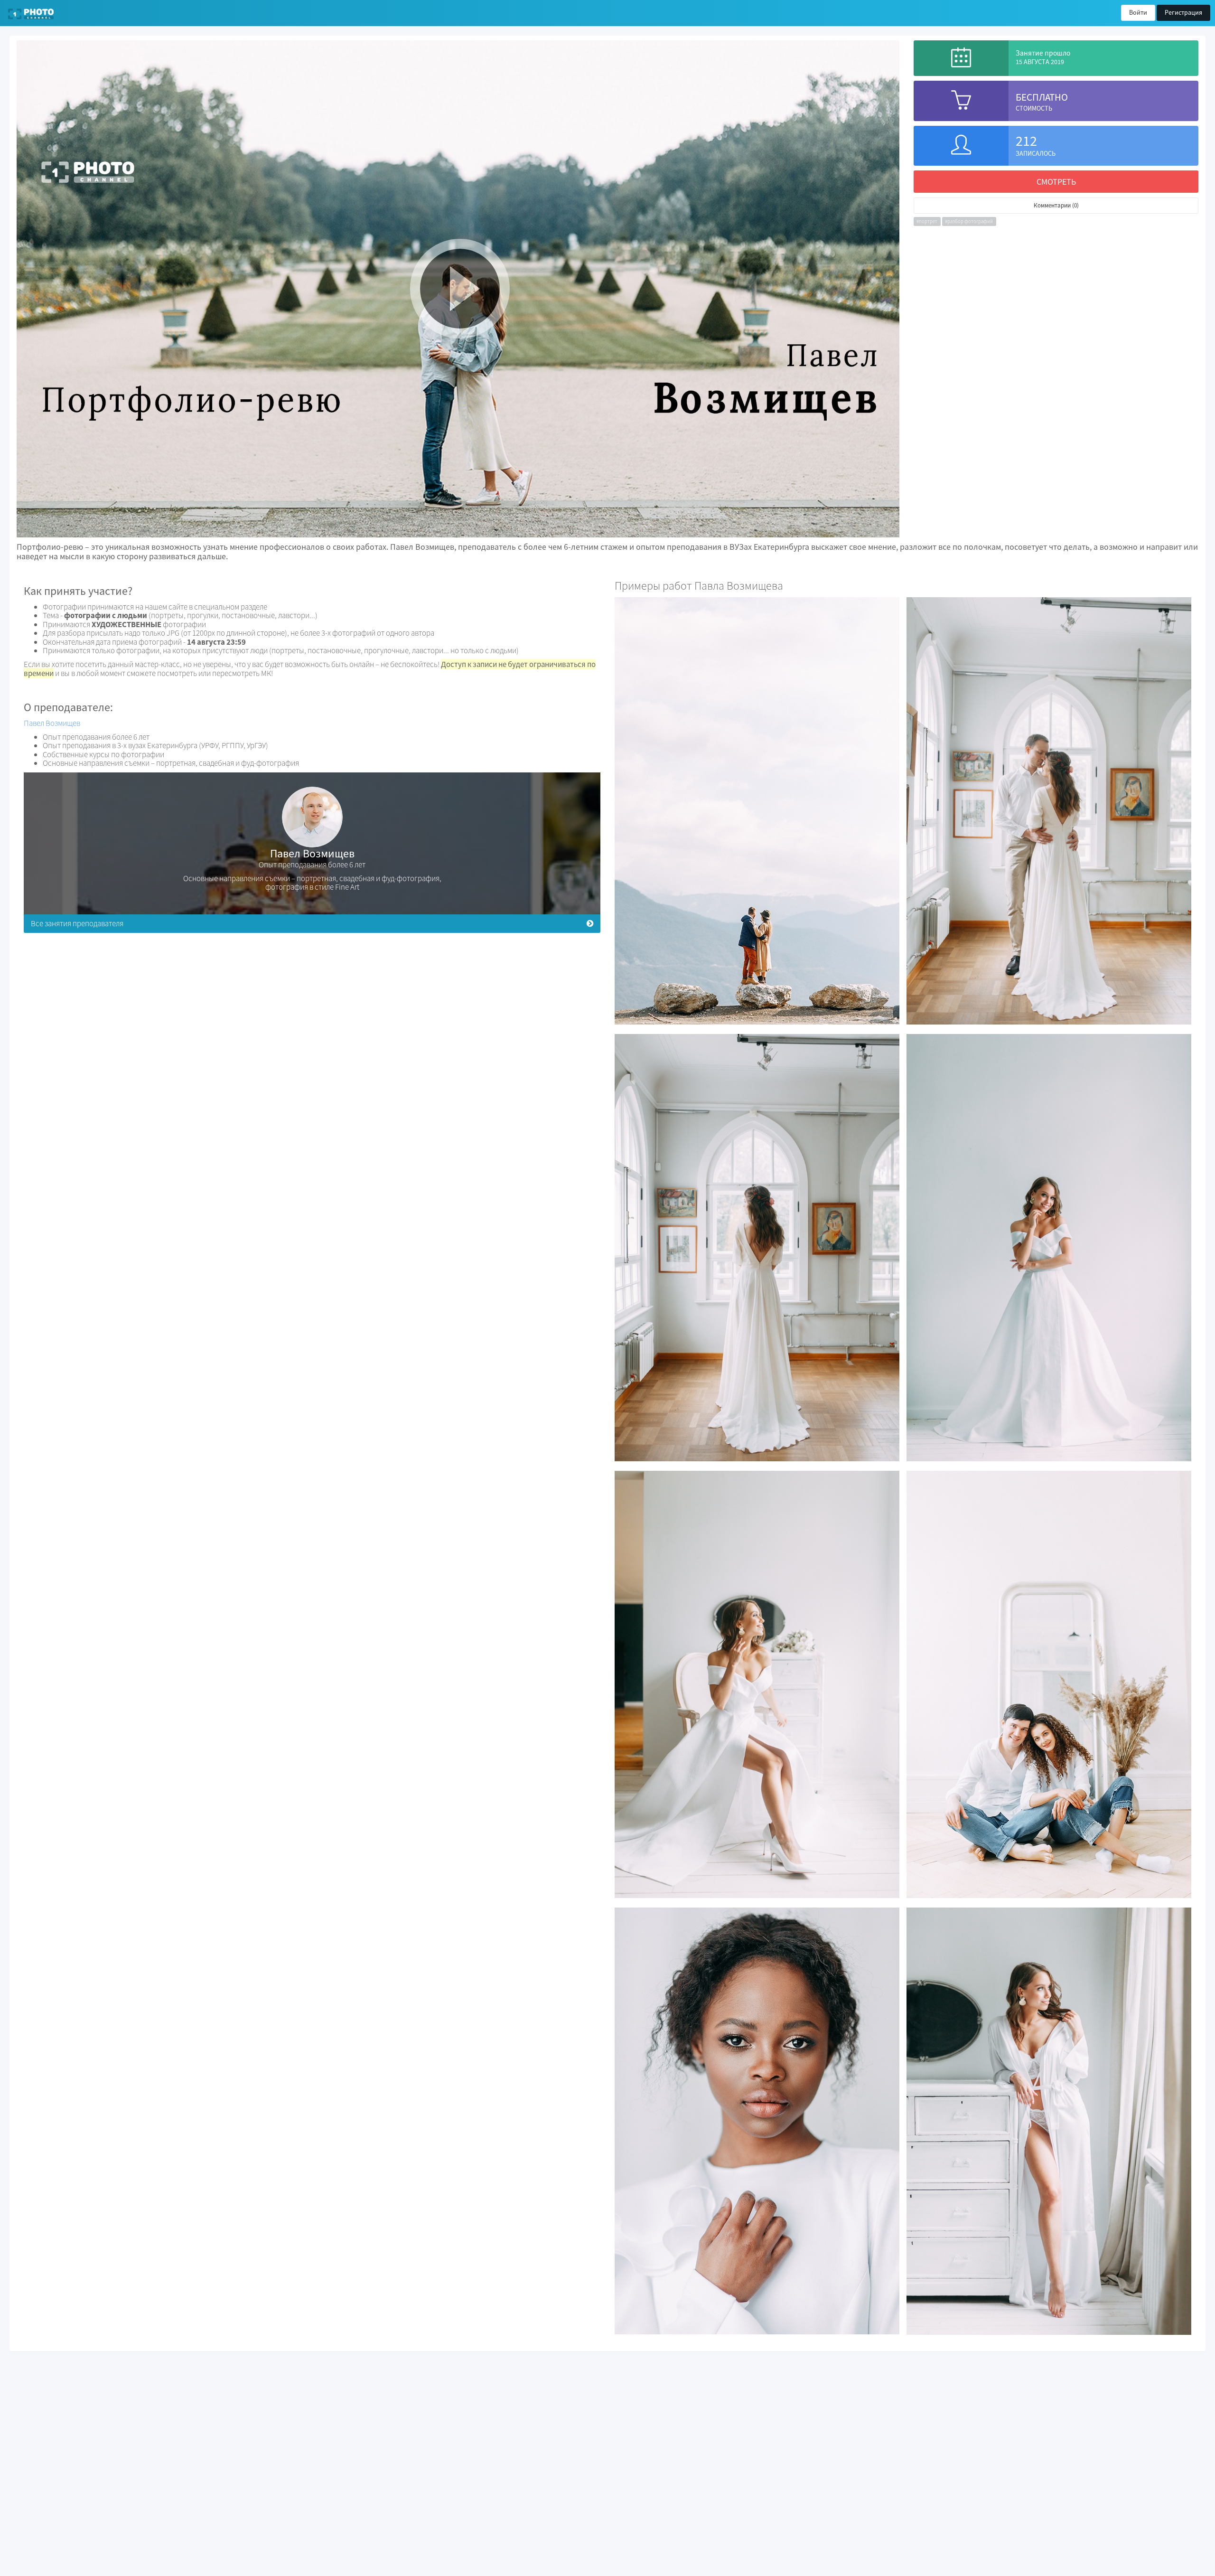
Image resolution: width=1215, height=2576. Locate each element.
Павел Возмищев (52, 723)
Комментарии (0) (1056, 205)
